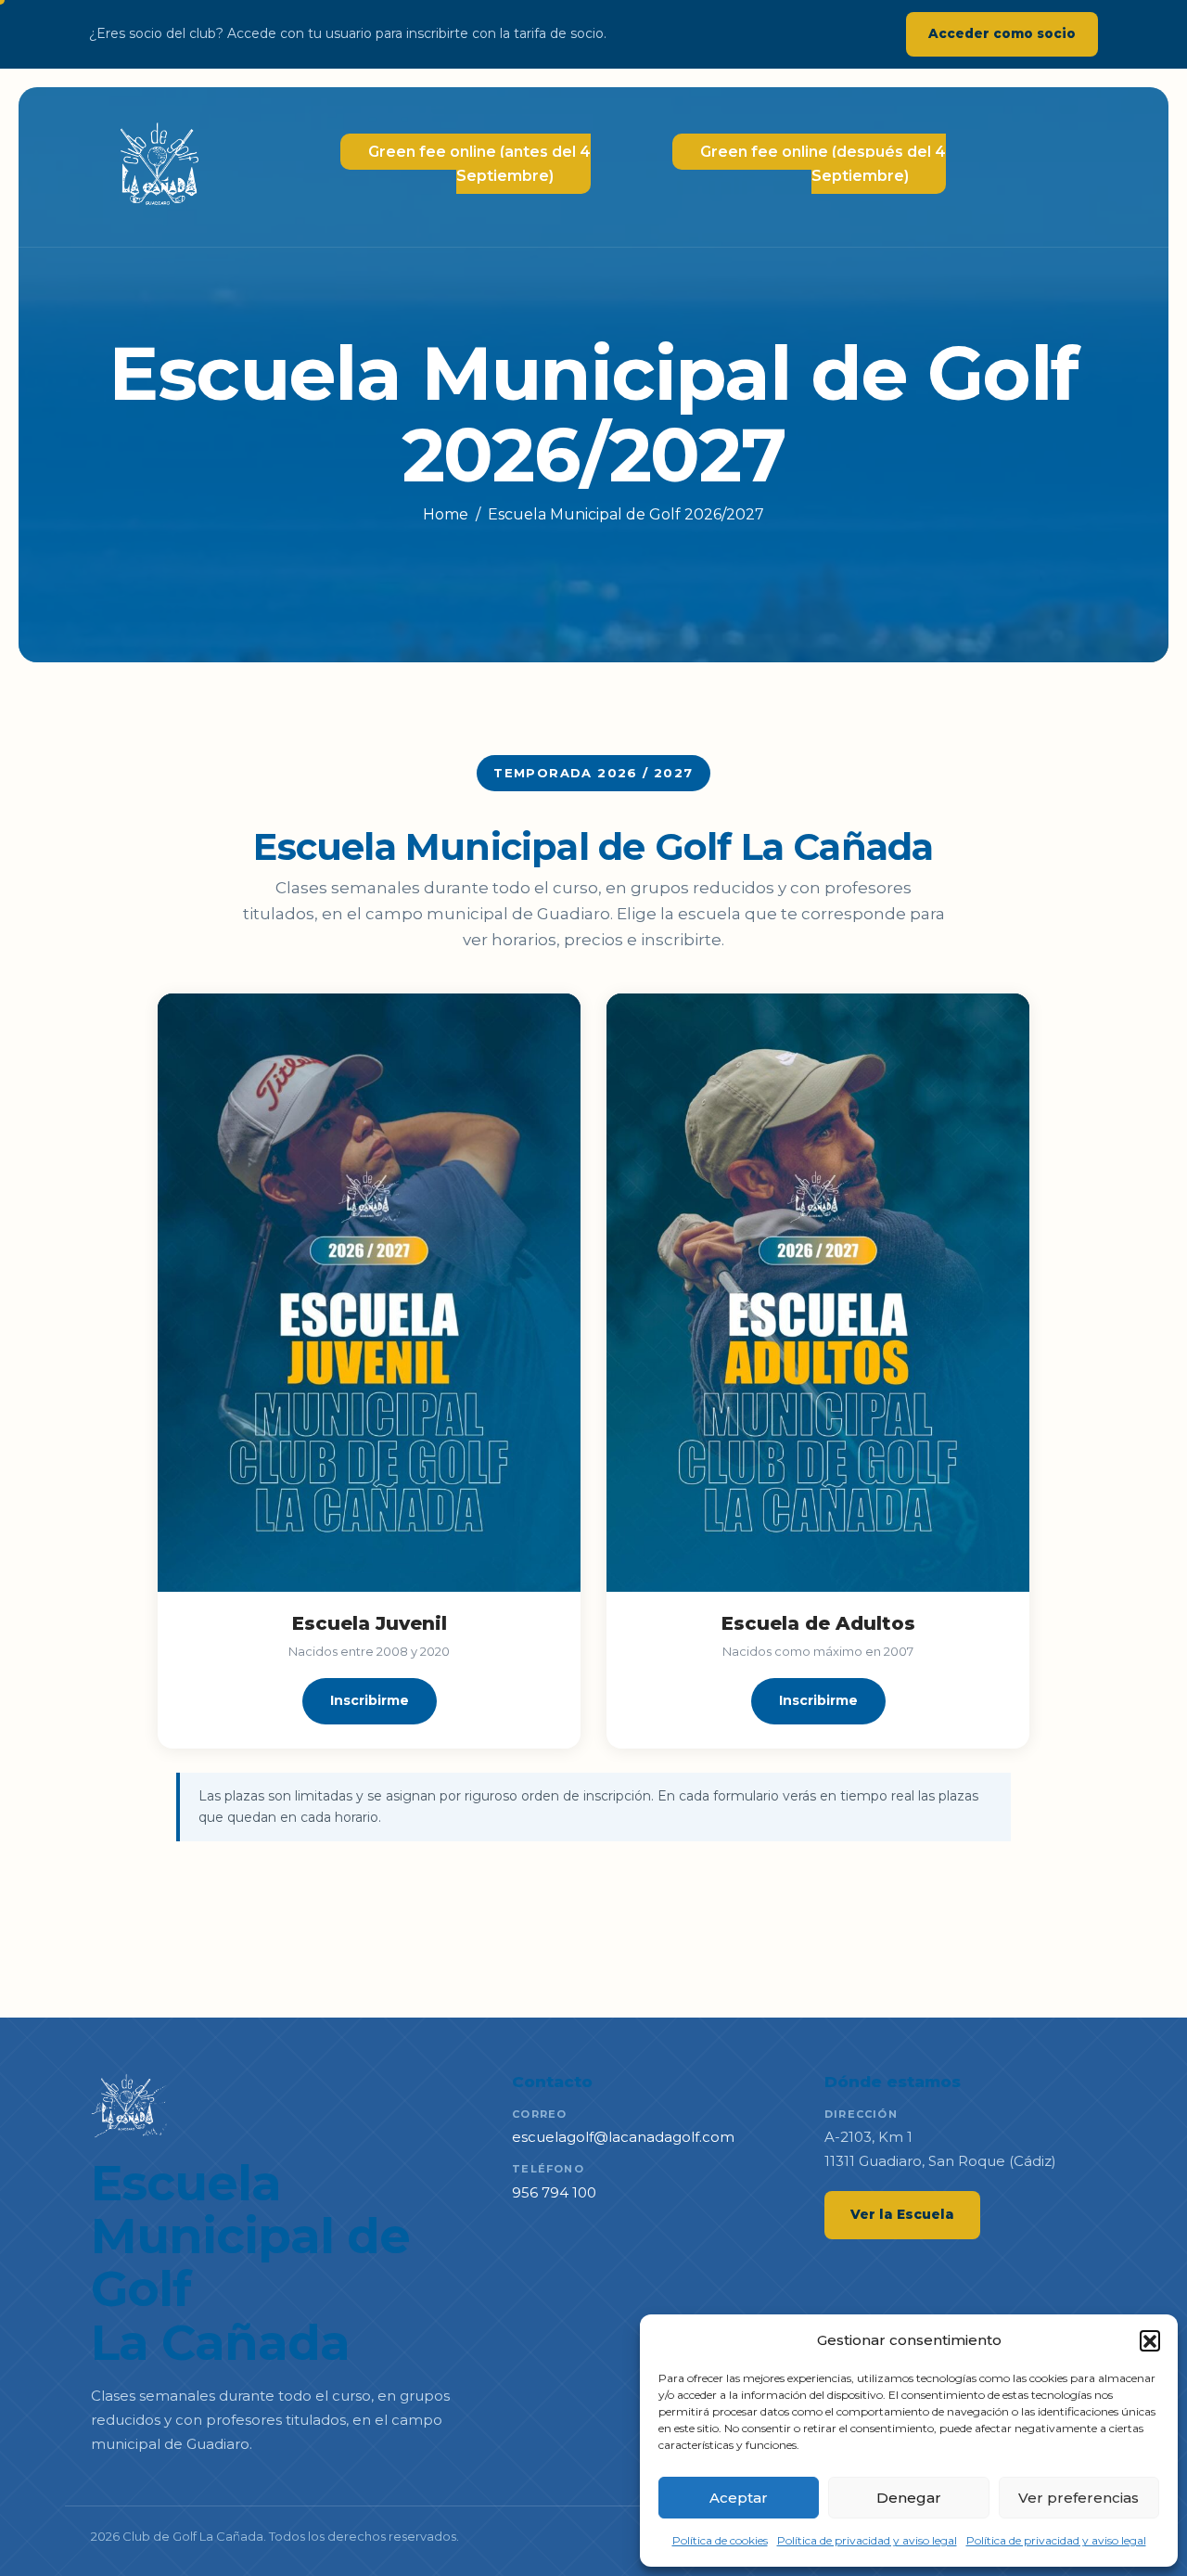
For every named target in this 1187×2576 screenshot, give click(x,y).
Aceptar (739, 2498)
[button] (1150, 2340)
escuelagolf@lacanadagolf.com (623, 2137)
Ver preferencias (1079, 2498)
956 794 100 (554, 2192)
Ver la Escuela (902, 2214)
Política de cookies (720, 2540)
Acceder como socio (1002, 33)
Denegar (909, 2498)
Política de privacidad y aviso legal (867, 2540)
